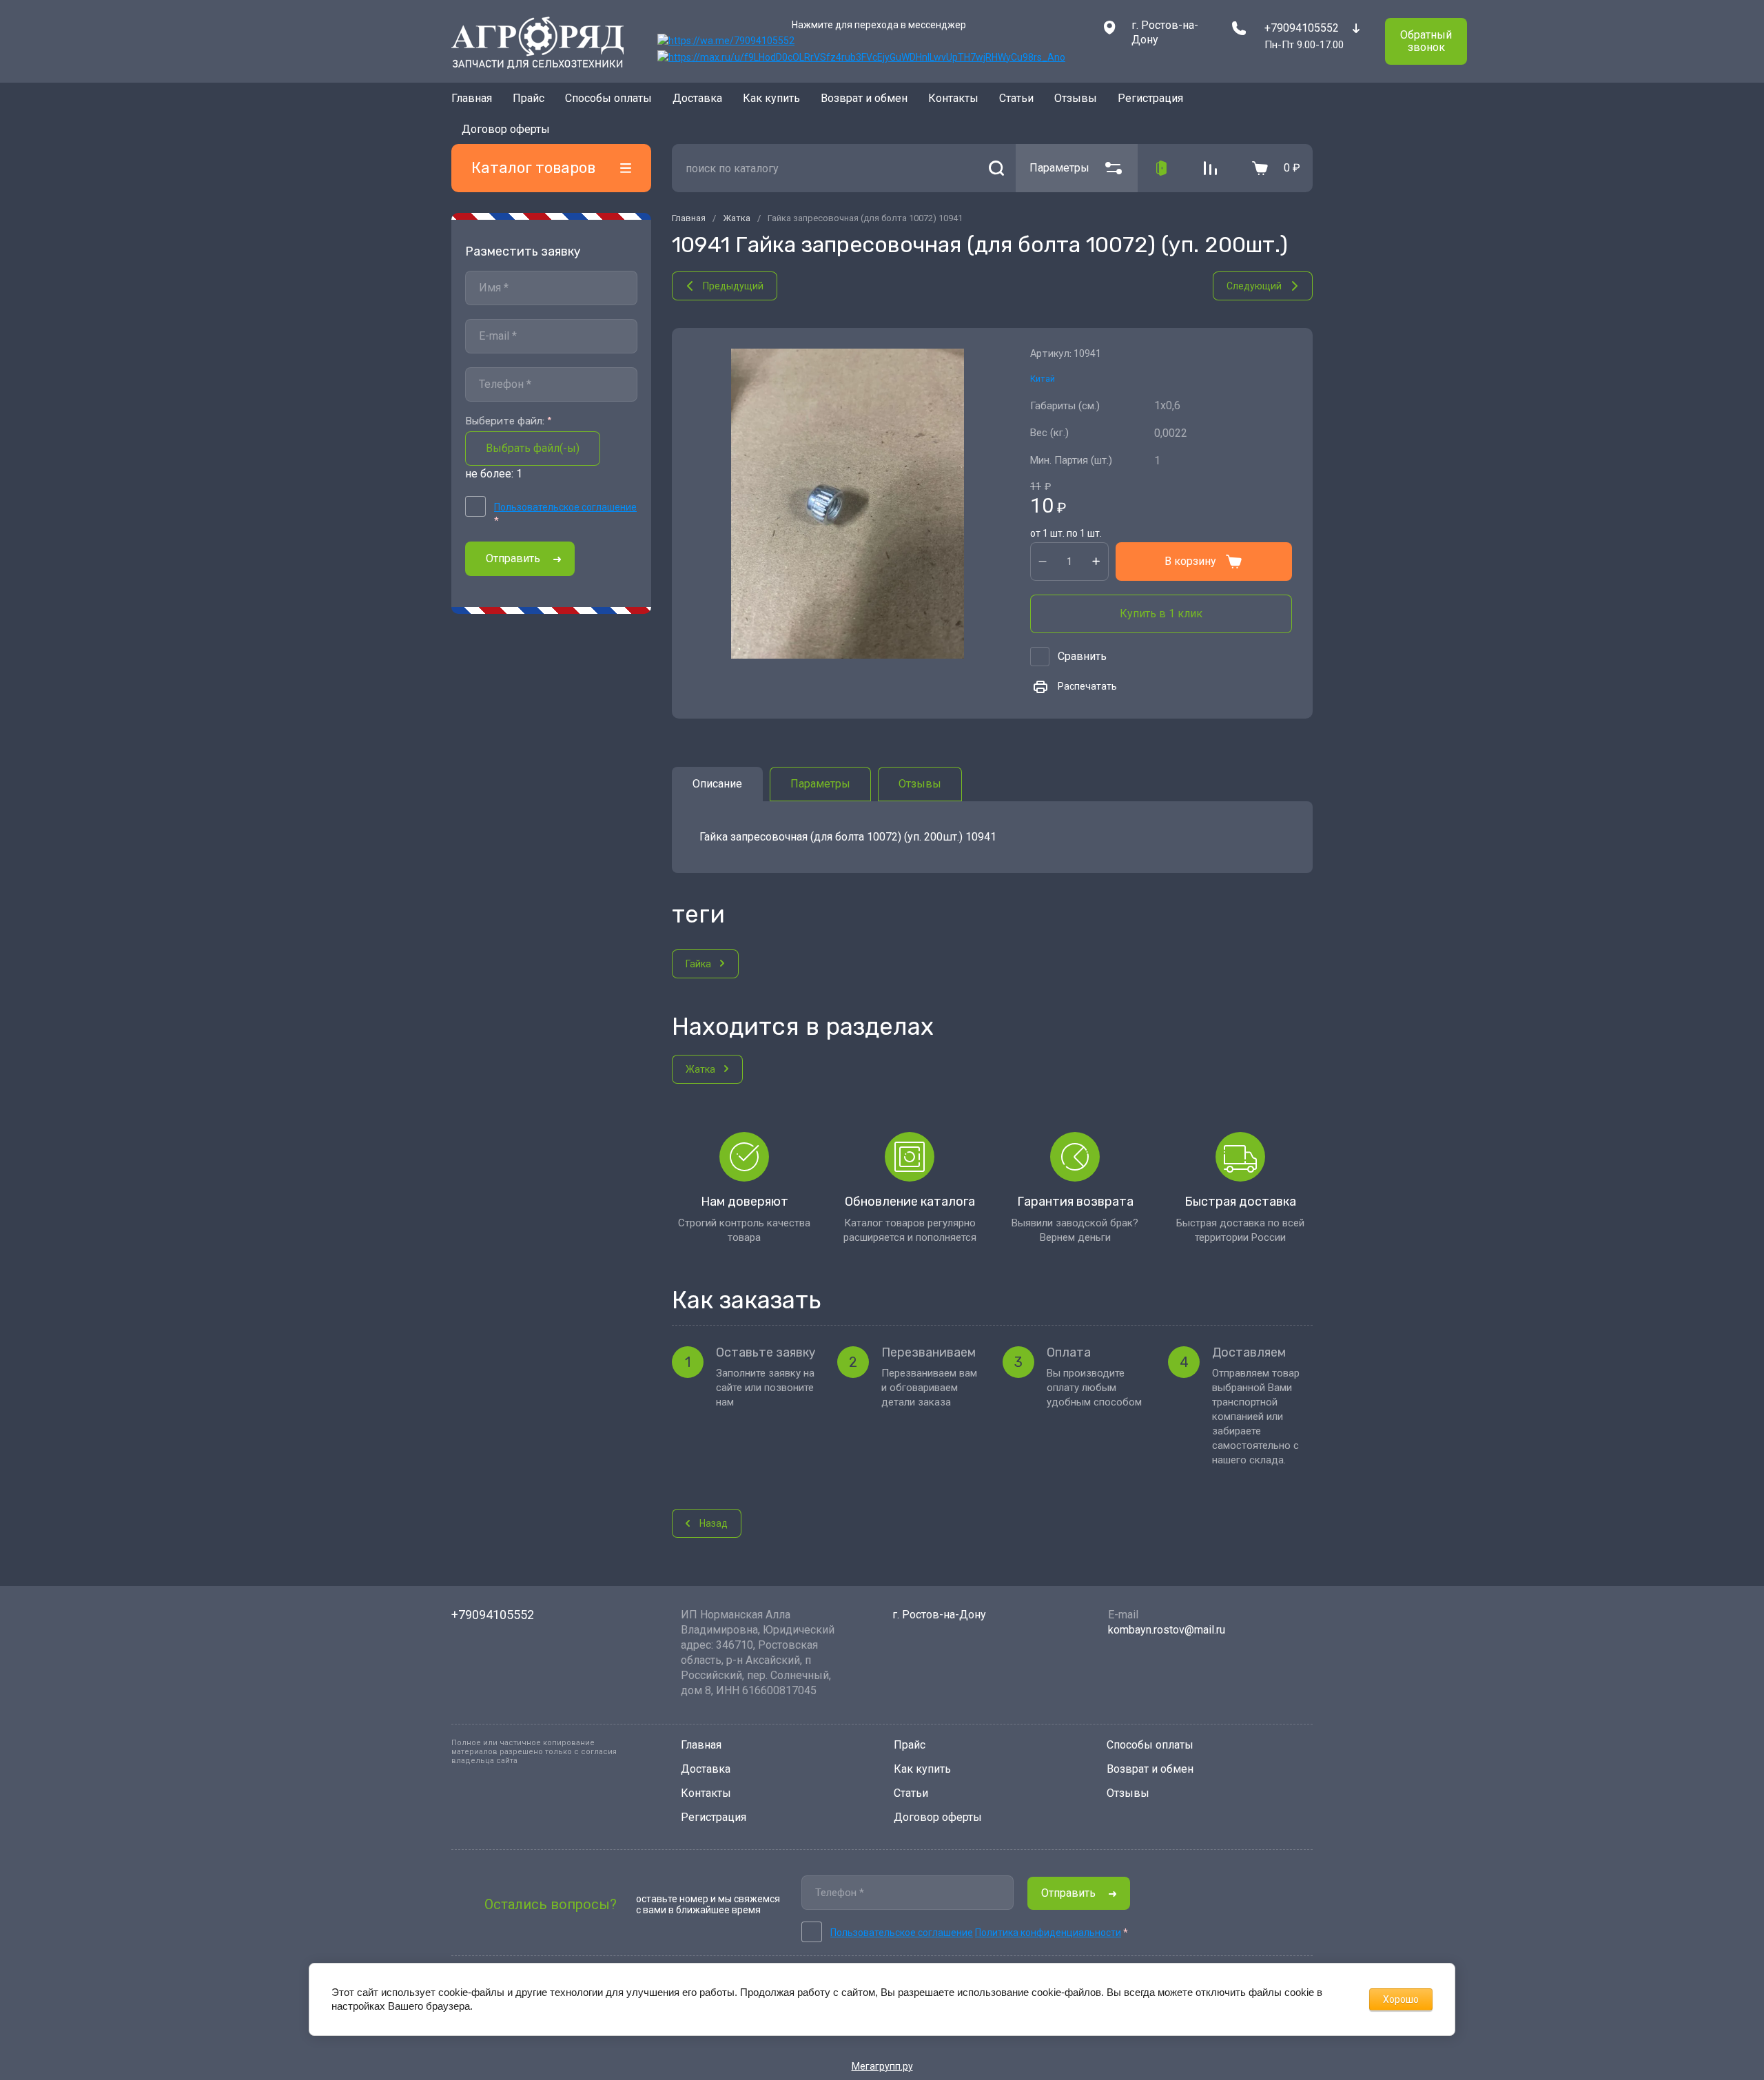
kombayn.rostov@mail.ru (1167, 1630)
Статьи (1016, 102)
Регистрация (714, 1817)
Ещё (1114, 103)
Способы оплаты (608, 102)
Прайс (529, 102)
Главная (472, 102)
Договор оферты (938, 1817)
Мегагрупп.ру (882, 2066)
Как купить (771, 102)
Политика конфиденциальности (1048, 1933)
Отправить (513, 538)
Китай (1043, 359)
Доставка (697, 102)
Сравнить (1082, 636)
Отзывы (1076, 102)
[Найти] (996, 148)
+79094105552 (1302, 28)
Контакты (953, 102)
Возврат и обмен (864, 102)
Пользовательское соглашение (565, 487)
